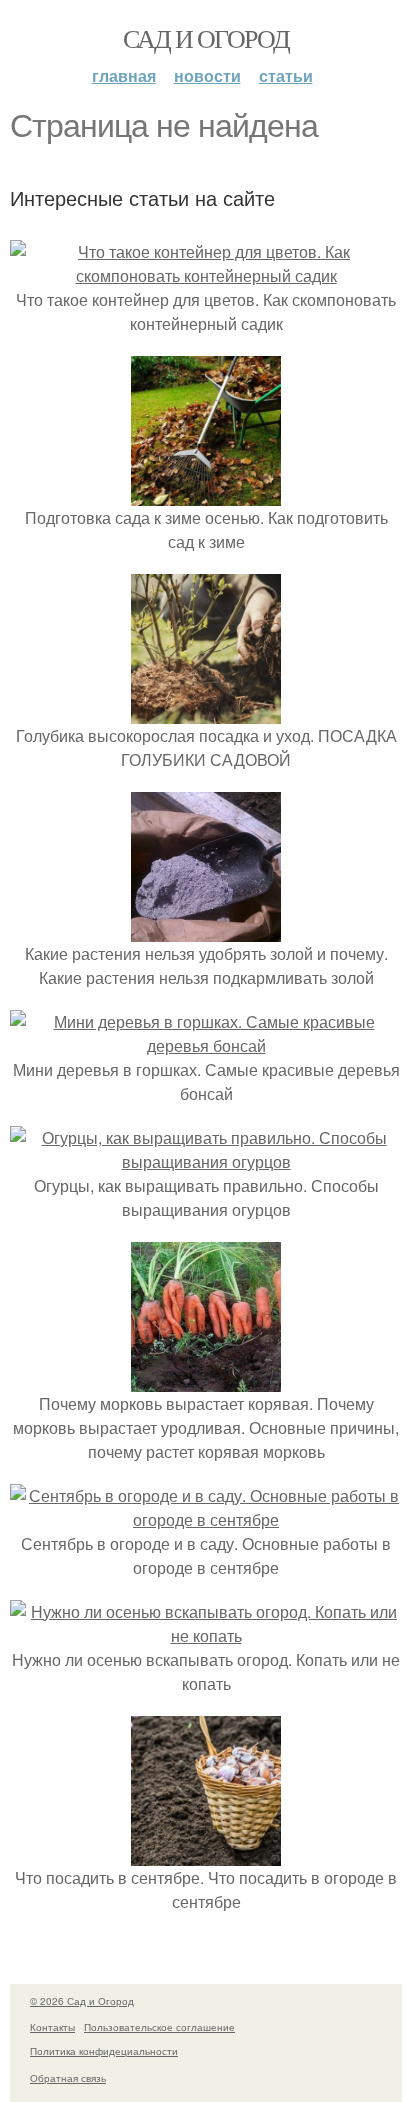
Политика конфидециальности (104, 2051)
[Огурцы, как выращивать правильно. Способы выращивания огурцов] (206, 1161)
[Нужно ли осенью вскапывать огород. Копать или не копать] (206, 1635)
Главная (124, 75)
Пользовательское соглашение (159, 2027)
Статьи (286, 75)
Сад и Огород (206, 38)
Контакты (52, 2027)
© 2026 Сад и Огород (82, 2001)
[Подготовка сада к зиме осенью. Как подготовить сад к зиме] (206, 493)
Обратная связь (68, 2078)
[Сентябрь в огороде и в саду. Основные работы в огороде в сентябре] (206, 1519)
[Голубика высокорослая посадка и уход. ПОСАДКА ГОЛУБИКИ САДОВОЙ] (206, 711)
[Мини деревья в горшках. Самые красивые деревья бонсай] (206, 1045)
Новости (207, 75)
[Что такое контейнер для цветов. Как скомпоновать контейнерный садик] (206, 275)
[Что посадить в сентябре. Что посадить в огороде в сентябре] (206, 1853)
